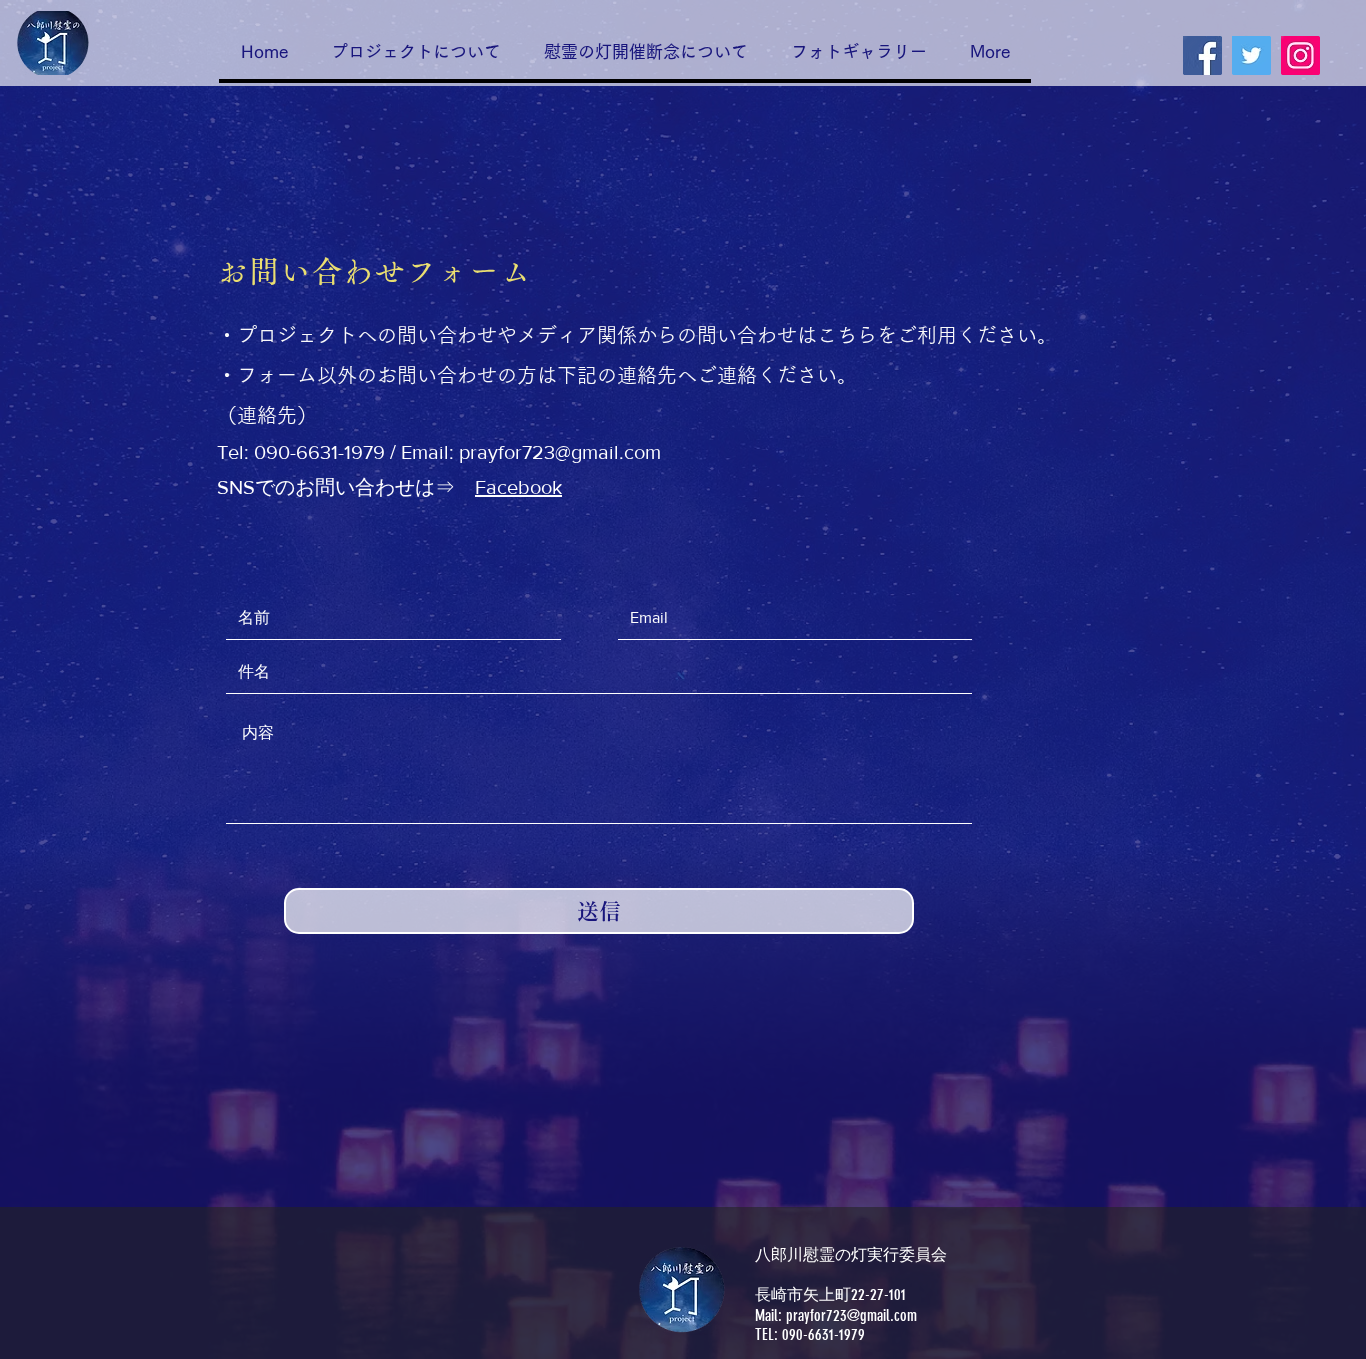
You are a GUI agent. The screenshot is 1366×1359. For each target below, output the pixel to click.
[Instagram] (1300, 55)
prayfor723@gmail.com (560, 452)
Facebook (518, 487)
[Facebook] (1202, 55)
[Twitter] (1251, 55)
